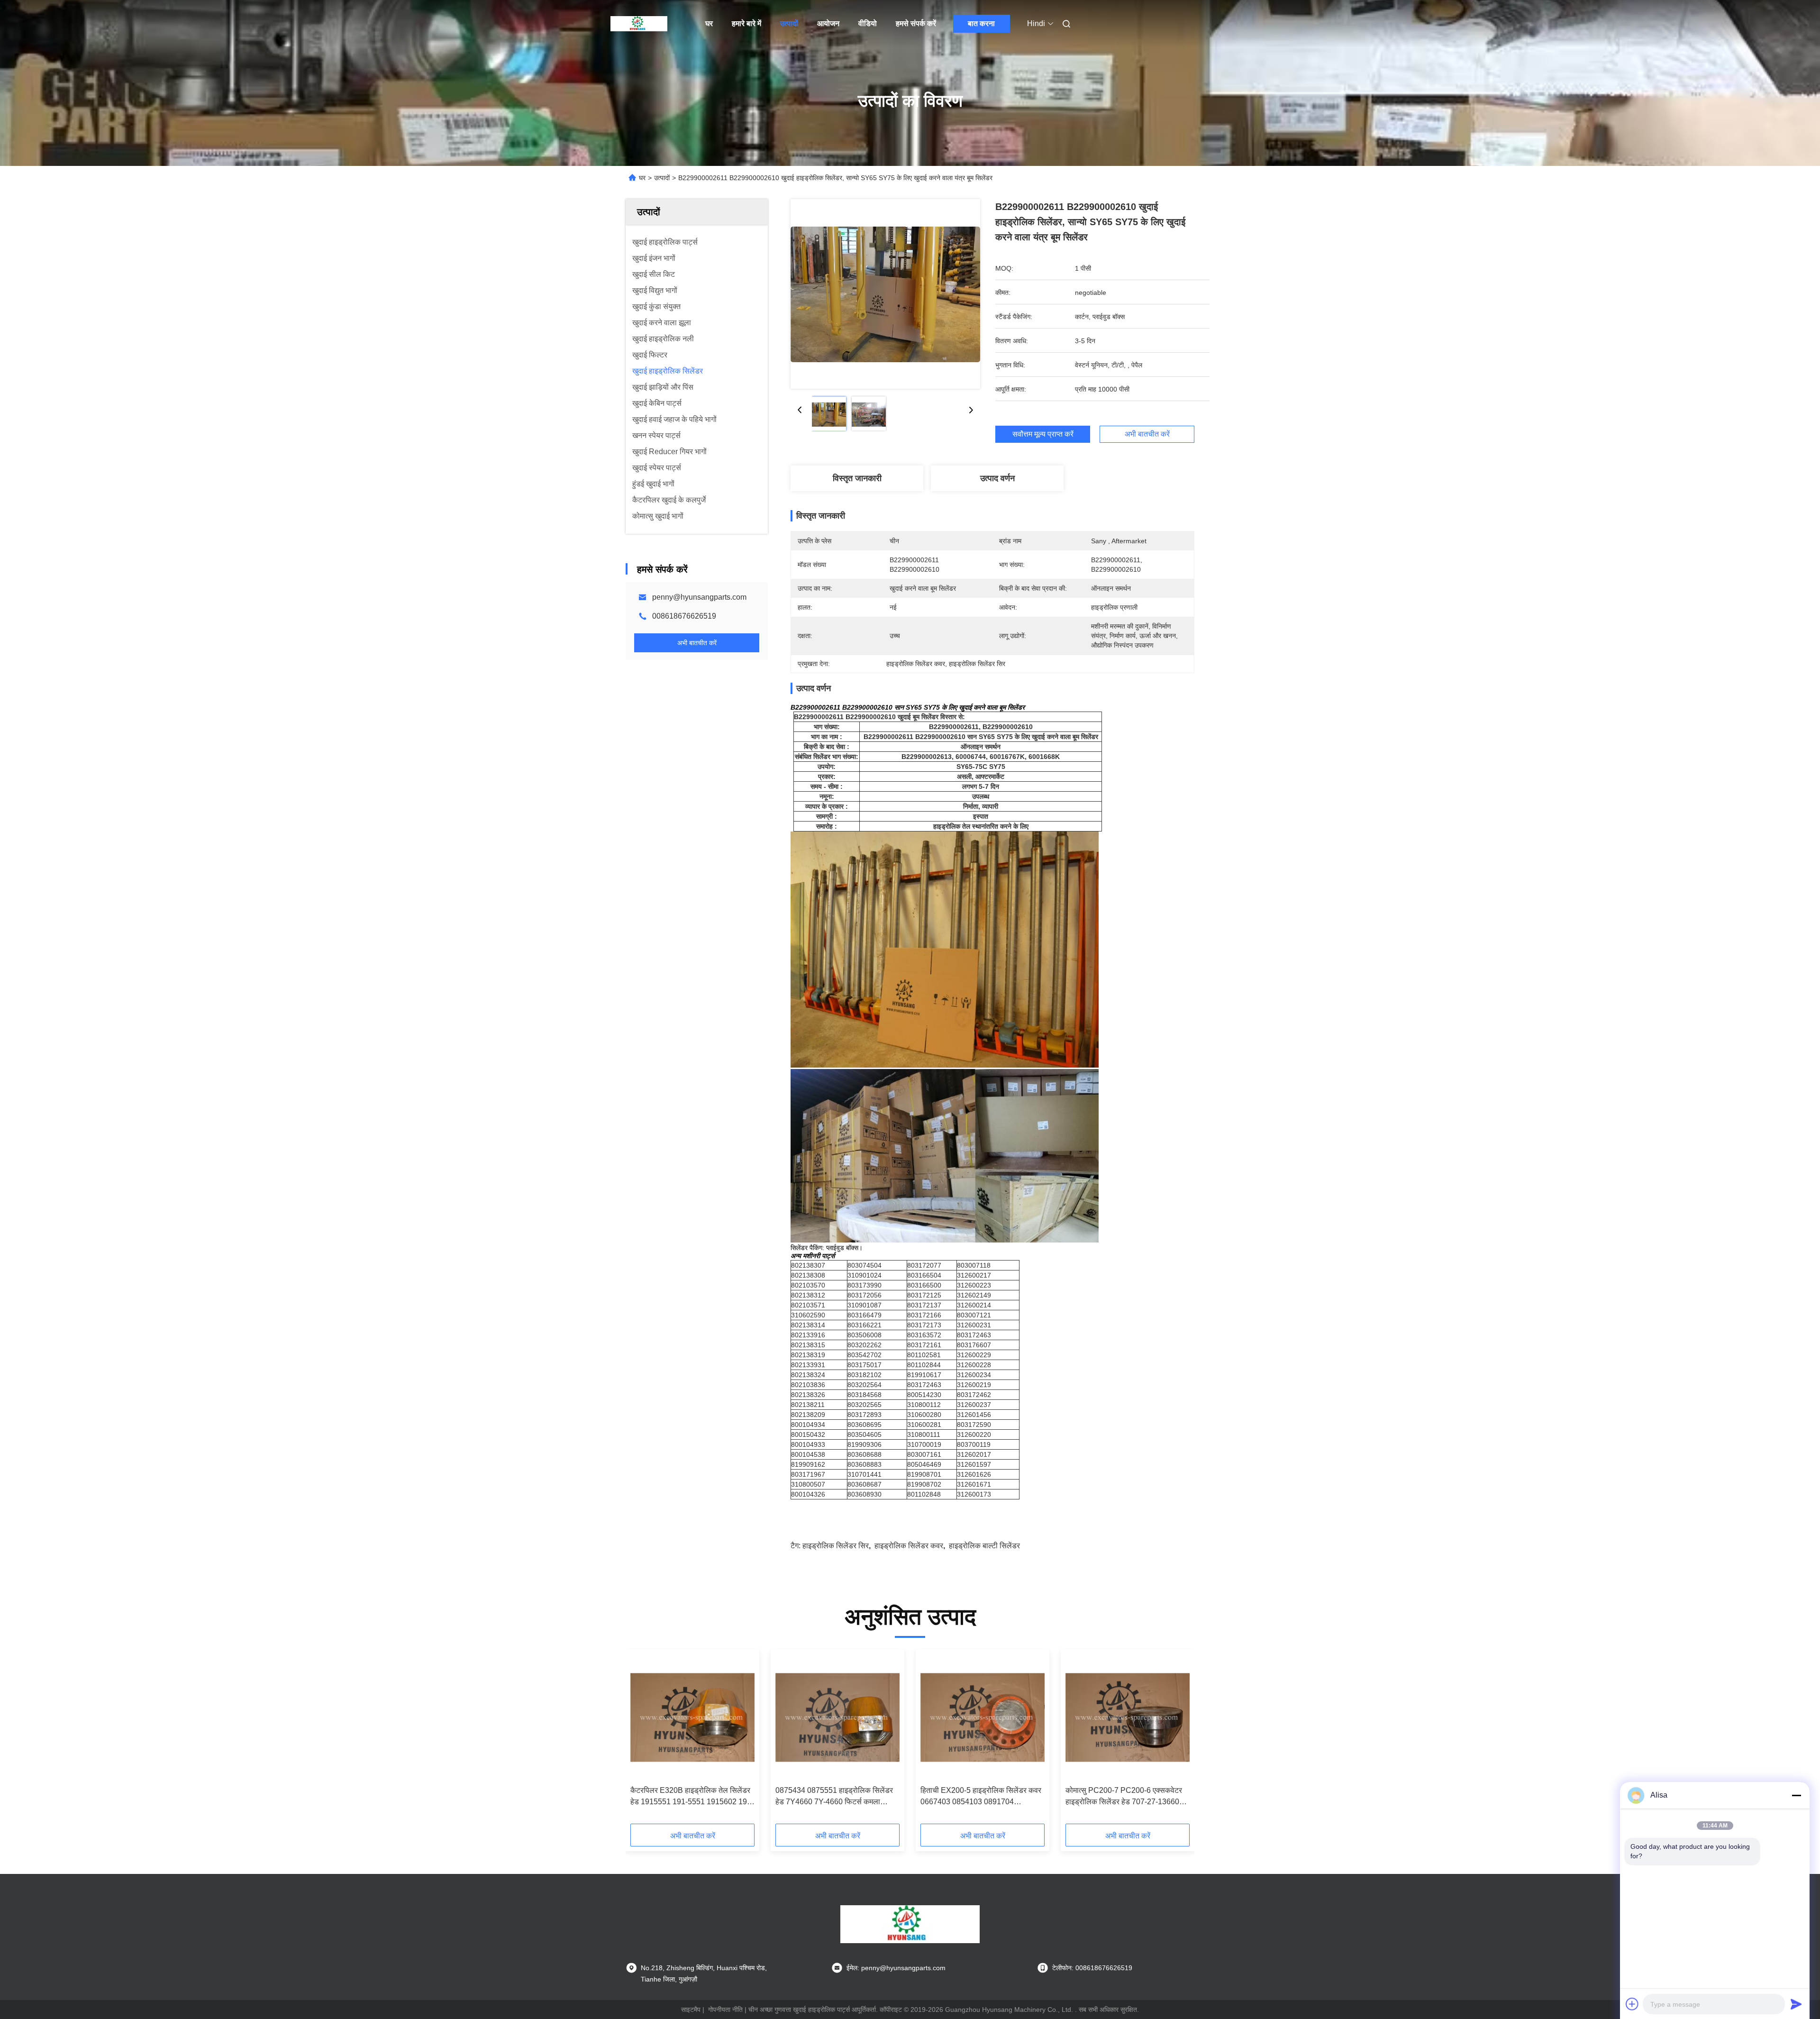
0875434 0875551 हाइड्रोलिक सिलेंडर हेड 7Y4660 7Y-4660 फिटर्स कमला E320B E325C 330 (834, 1797)
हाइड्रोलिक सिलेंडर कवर (909, 1546)
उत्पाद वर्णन (997, 478)
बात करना (981, 23)
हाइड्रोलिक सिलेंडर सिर (836, 1546)
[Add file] (1632, 2004)
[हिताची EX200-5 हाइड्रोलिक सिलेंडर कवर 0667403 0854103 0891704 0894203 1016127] (983, 1718)
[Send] (1796, 2004)
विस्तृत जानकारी (857, 478)
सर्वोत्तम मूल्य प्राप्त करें (1043, 434)
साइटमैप (691, 2010)
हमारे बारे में (746, 23)
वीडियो (868, 23)
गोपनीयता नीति (725, 2010)
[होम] (639, 24)
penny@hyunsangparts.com (699, 597)
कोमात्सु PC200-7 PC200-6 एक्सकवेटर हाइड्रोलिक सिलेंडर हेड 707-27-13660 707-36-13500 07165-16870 (1124, 1797)
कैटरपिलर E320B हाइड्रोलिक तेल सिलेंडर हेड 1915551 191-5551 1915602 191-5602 (692, 1797)
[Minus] (1796, 1795)
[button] (643, 1740)
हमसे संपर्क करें (916, 23)
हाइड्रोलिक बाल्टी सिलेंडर (984, 1546)
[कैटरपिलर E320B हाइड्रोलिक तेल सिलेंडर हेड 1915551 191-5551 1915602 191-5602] (692, 1718)
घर (709, 23)
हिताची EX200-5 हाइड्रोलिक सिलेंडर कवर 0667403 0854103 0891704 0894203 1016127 (981, 1797)
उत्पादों (789, 23)
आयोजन (828, 23)
